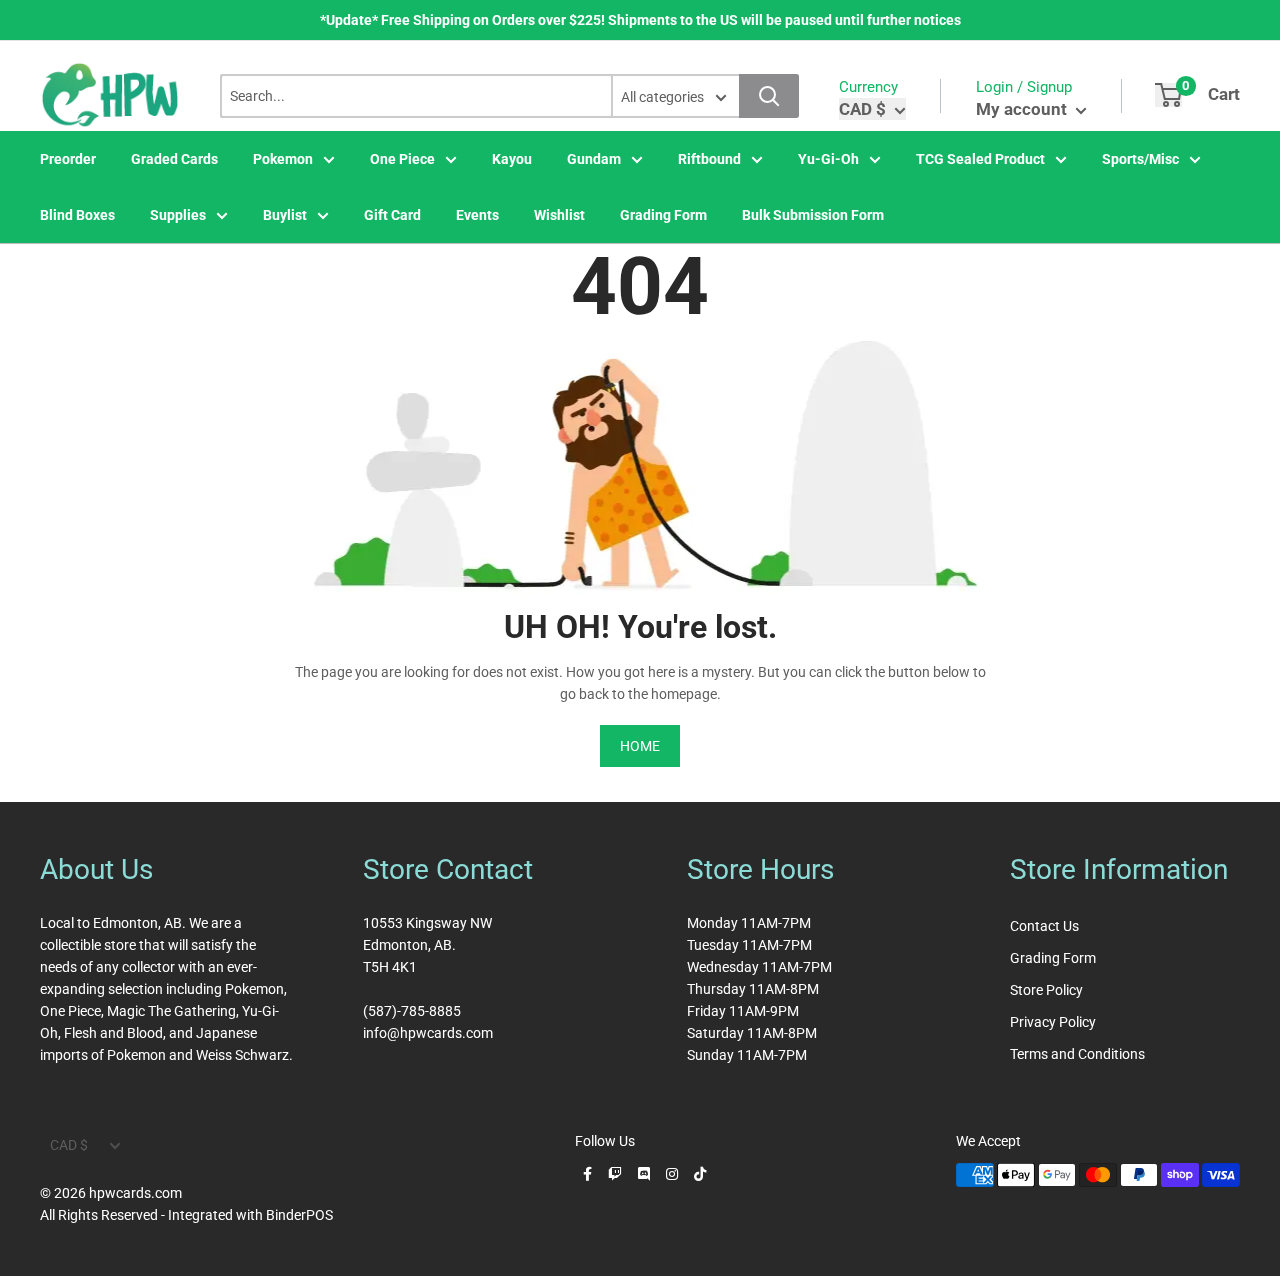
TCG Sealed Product (980, 159)
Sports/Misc (1140, 159)
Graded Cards (174, 159)
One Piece (402, 159)
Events (477, 215)
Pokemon (283, 159)
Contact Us (1044, 926)
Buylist (285, 215)
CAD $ (69, 1145)
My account (1023, 109)
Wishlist (559, 215)
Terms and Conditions (1077, 1054)
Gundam (594, 159)
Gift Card (392, 215)
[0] (1168, 95)
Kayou (512, 159)
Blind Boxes (77, 215)
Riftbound (709, 159)
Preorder (68, 159)
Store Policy (1046, 990)
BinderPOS (299, 1215)
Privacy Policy (1053, 1022)
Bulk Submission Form (813, 215)
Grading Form (663, 215)
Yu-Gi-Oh (828, 159)
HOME (640, 746)
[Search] (769, 96)
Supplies (178, 215)
